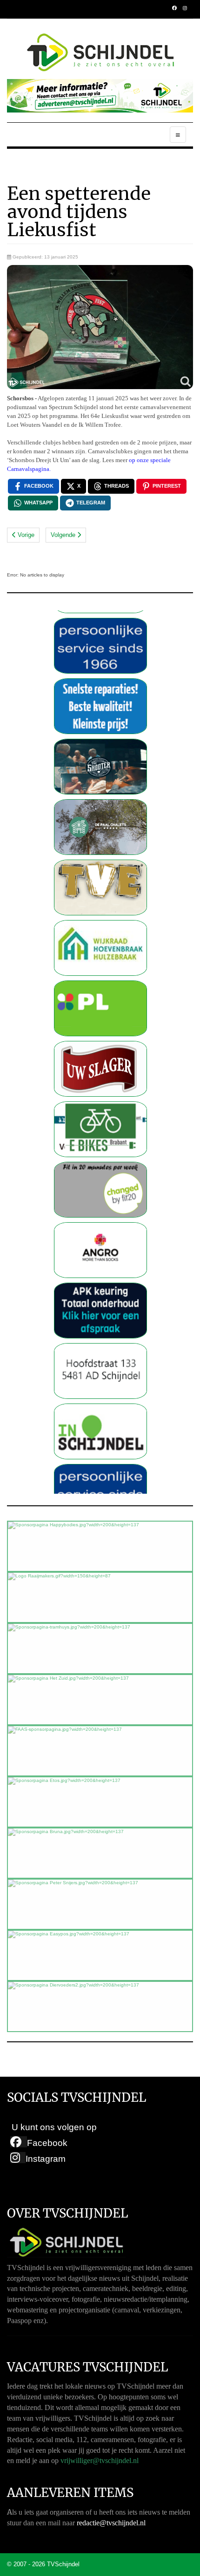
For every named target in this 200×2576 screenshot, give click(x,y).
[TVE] (100, 854)
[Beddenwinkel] (100, 1338)
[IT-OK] (100, 673)
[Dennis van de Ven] (100, 1036)
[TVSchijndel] (100, 53)
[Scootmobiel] (100, 1096)
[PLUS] (100, 975)
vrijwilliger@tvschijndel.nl (100, 2460)
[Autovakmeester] (100, 1277)
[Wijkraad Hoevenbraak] (100, 915)
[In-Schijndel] (100, 1398)
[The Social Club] (100, 733)
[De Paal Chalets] (100, 794)
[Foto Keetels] (100, 613)
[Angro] (100, 1217)
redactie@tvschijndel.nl (111, 2523)
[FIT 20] (100, 1156)
